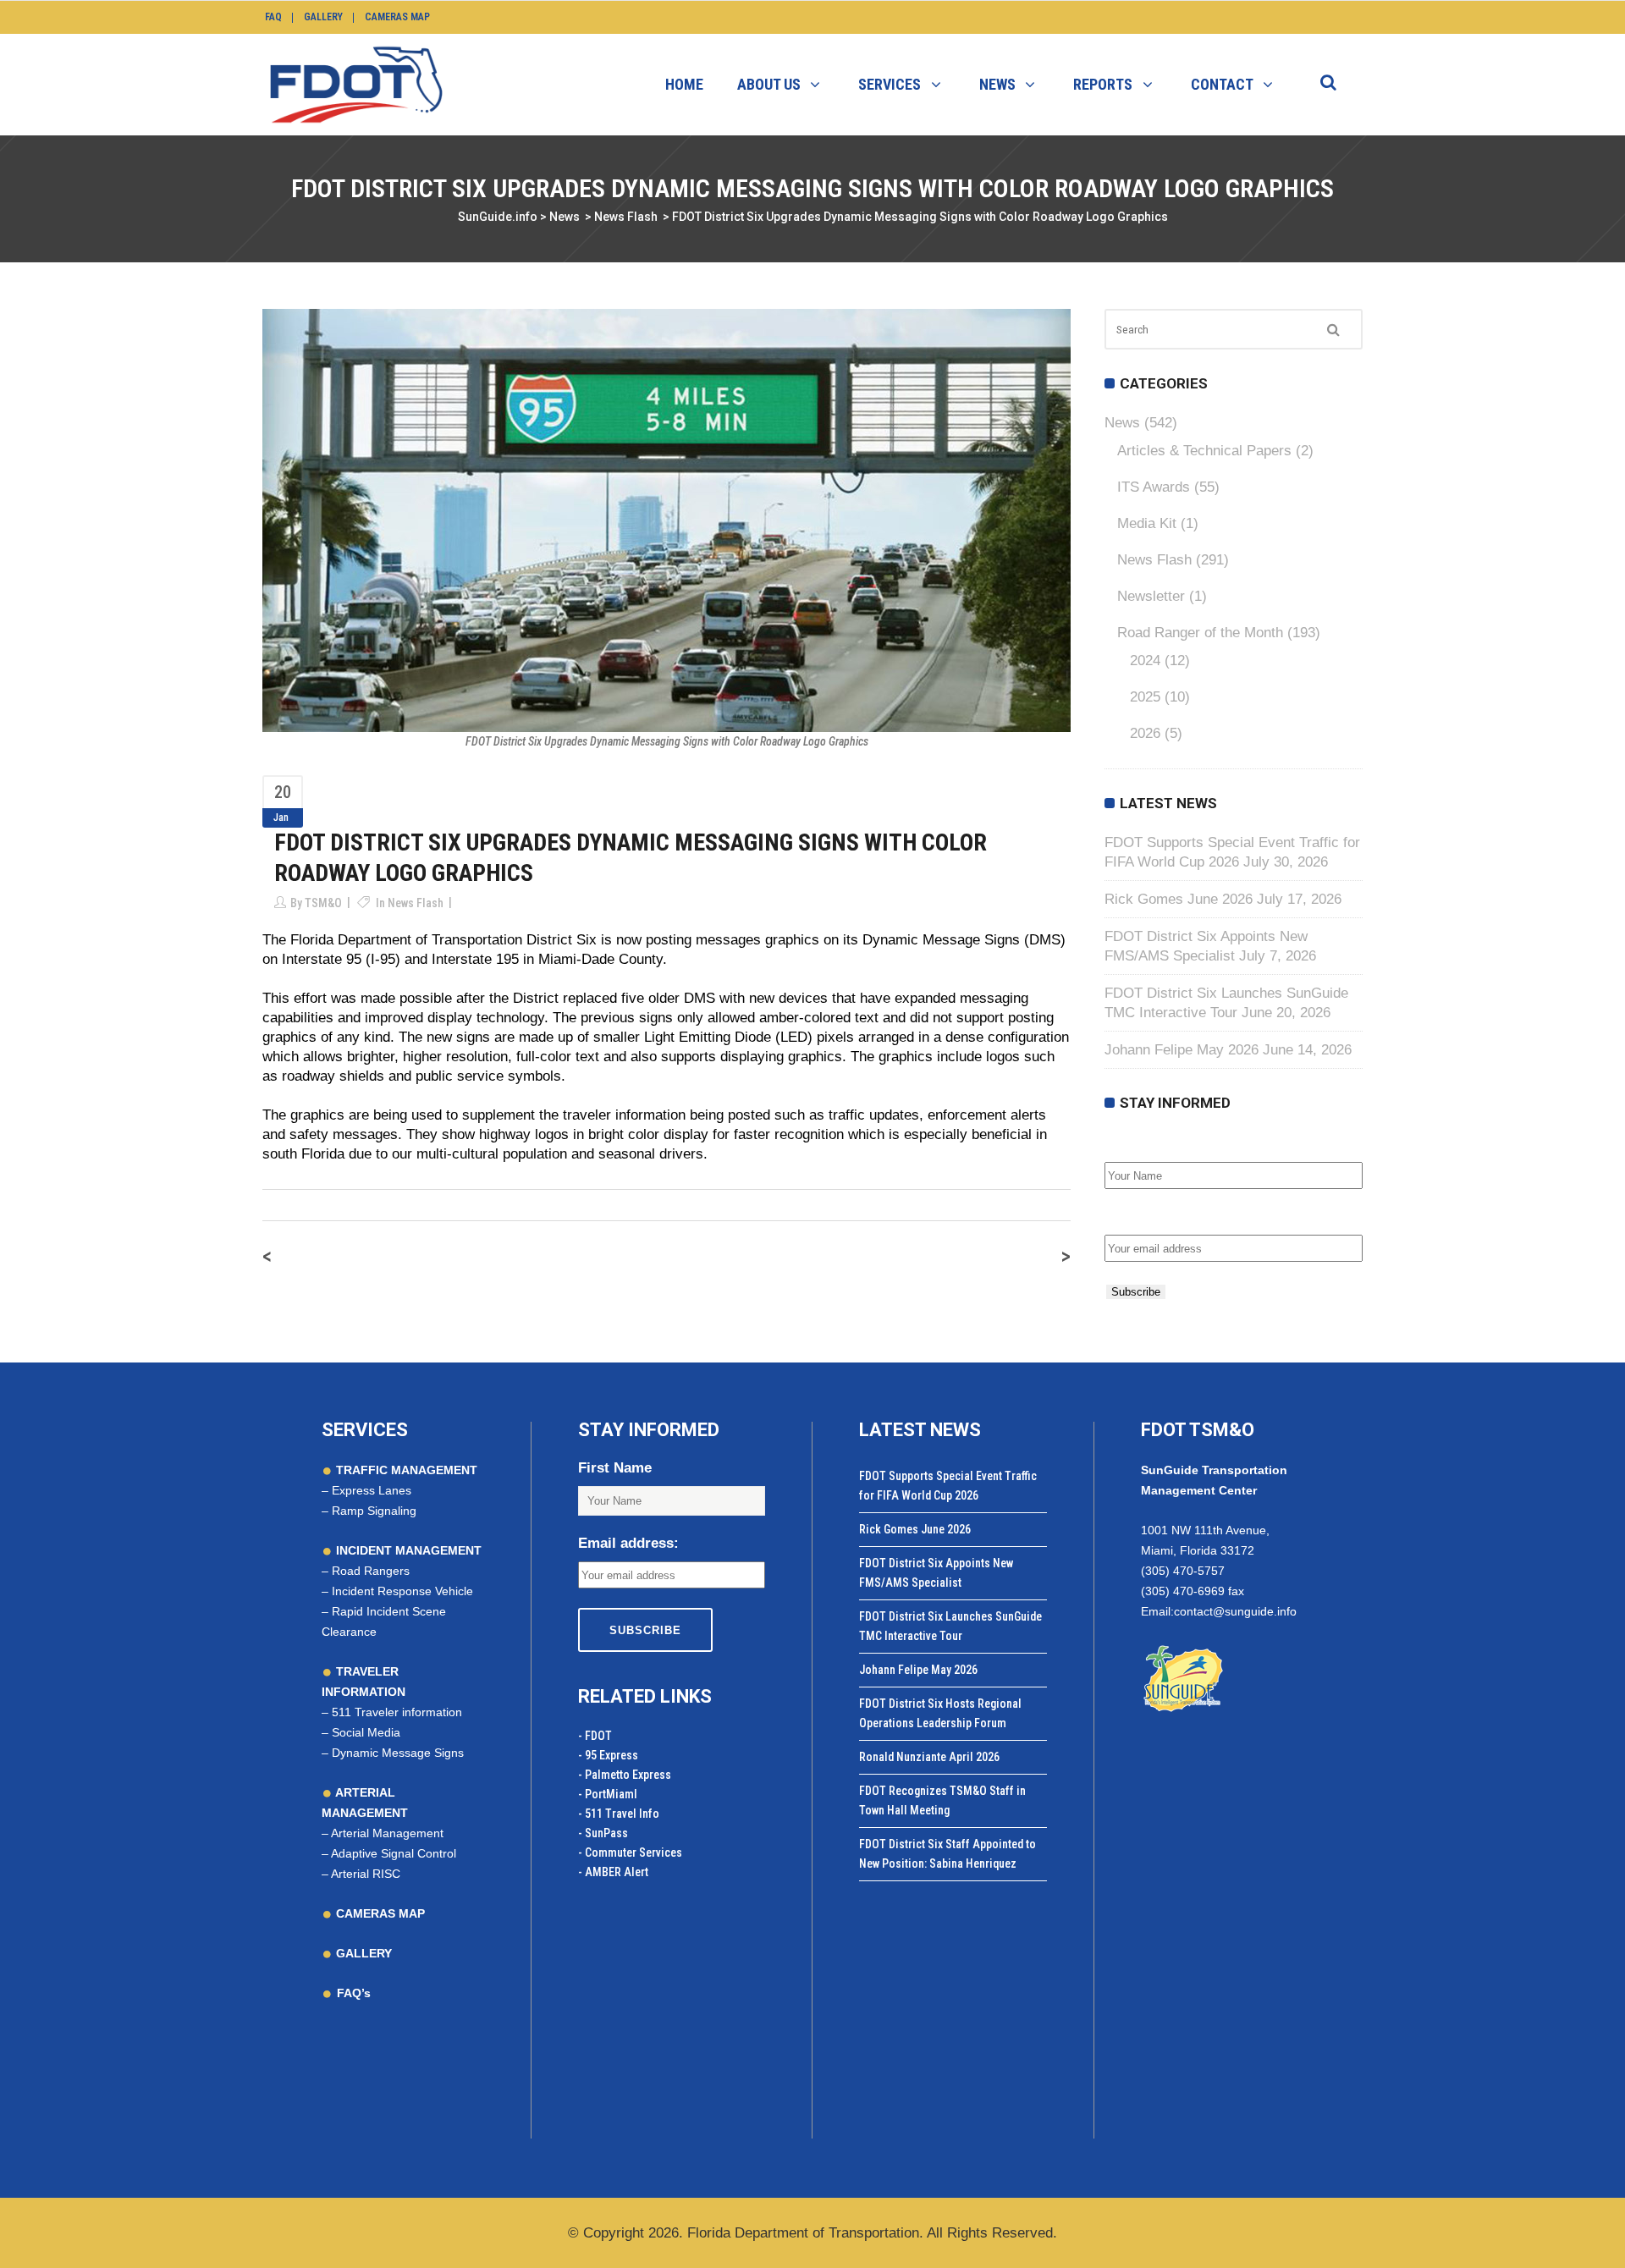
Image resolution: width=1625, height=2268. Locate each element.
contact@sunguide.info (1235, 1611)
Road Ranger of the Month (1200, 633)
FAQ (273, 17)
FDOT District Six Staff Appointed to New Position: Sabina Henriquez (947, 1854)
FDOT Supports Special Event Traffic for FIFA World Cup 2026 (948, 1486)
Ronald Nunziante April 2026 (929, 1757)
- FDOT (595, 1736)
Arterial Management (387, 1833)
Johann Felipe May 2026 (1182, 1050)
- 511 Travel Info (619, 1814)
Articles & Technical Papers (1204, 451)
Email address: (1155, 1217)
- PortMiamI (608, 1794)
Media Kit (1147, 523)
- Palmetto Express (625, 1775)
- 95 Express (608, 1755)
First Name (1141, 1144)
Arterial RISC (366, 1874)
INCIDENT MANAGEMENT (407, 1550)
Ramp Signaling (374, 1511)
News (565, 217)
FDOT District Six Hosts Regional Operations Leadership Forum (940, 1713)
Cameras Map (397, 17)
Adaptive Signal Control (394, 1853)
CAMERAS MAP (379, 1913)
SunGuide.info (498, 217)
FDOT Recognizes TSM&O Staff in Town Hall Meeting (942, 1800)
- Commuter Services (630, 1852)
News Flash (626, 217)
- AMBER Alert (613, 1872)
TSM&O (323, 903)
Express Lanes (372, 1490)
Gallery (323, 17)
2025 (1145, 697)
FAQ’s (354, 1993)
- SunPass (603, 1833)
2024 (1145, 661)
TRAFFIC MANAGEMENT (405, 1470)
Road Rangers (371, 1571)
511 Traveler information (397, 1712)
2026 (1145, 733)
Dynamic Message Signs (398, 1753)
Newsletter (1151, 596)
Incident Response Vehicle (402, 1591)
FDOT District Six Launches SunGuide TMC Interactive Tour (950, 1626)
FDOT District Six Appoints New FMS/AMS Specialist (936, 1573)
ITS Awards (1154, 487)
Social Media (366, 1732)
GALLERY (362, 1953)
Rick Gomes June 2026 (1179, 899)
